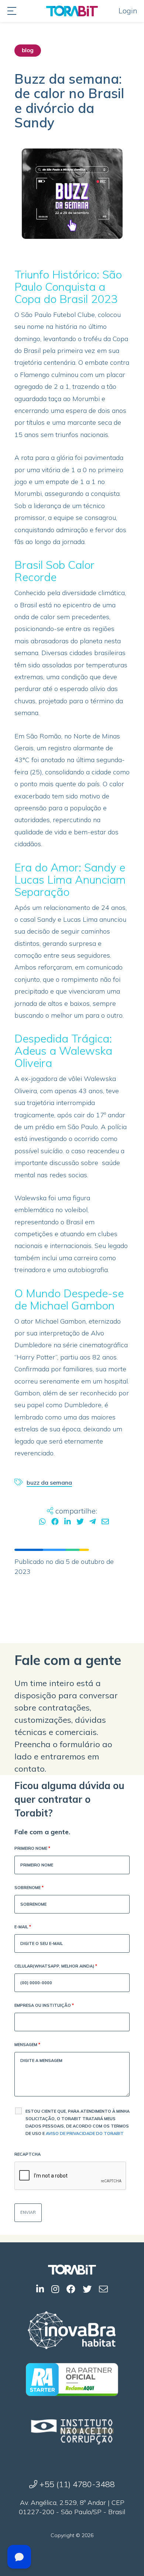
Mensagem (27, 2045)
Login (128, 11)
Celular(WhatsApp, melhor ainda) (56, 1966)
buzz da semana (49, 1482)
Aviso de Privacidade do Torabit (85, 2133)
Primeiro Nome (32, 1848)
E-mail (23, 1927)
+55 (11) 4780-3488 (76, 2484)
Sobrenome (29, 1888)
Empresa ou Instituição (44, 2005)
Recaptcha (28, 2154)
